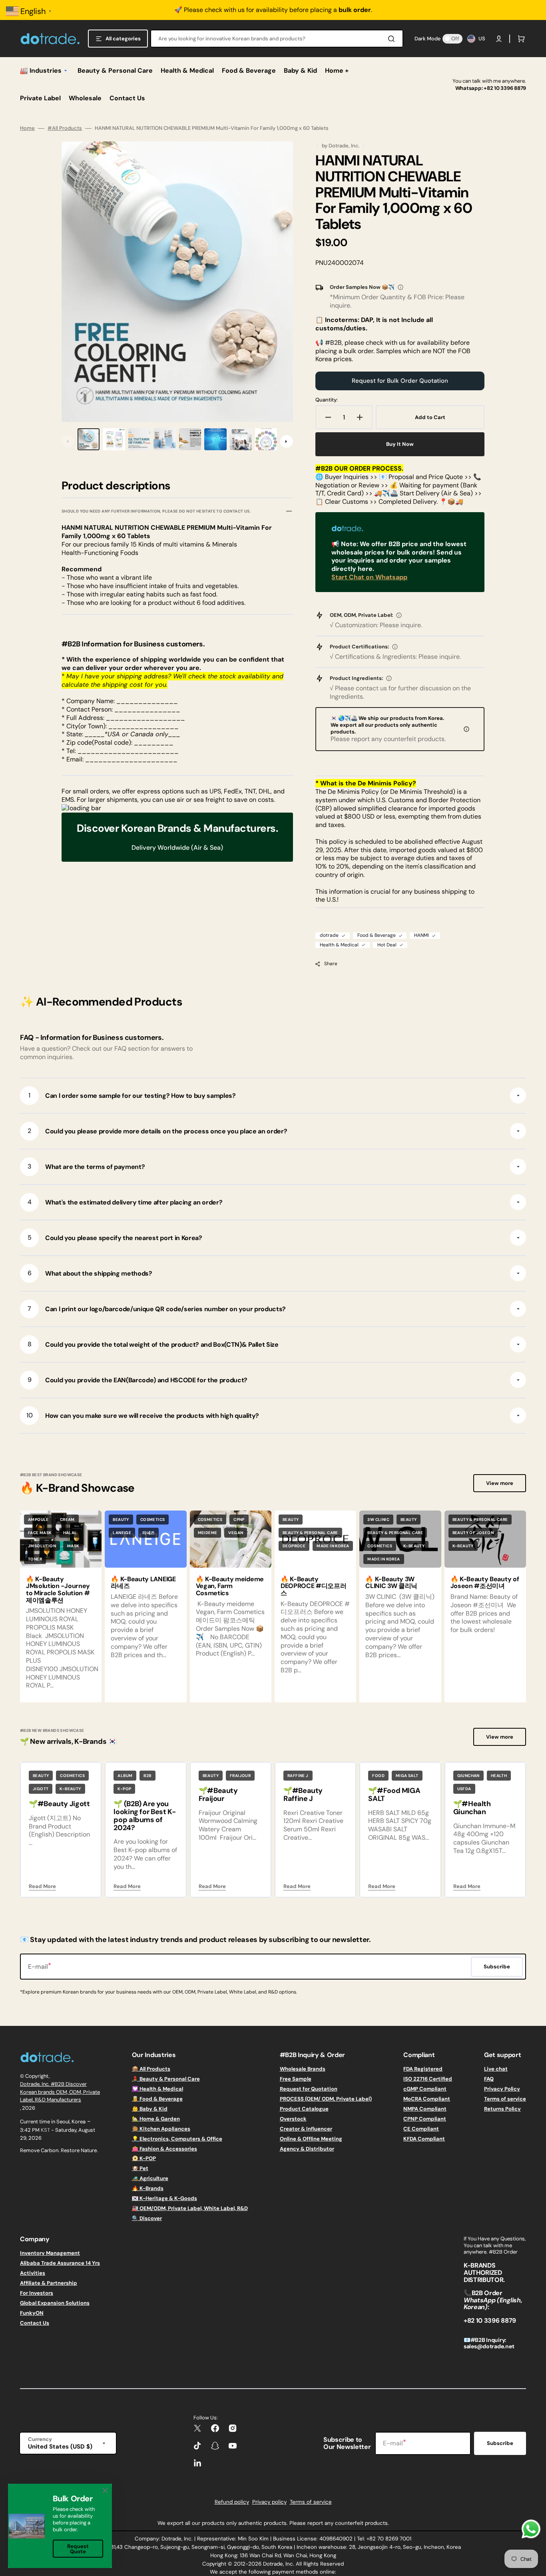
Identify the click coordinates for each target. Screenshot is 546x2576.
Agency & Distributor (307, 2149)
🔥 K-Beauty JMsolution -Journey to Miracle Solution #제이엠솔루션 (58, 1590)
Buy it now (400, 444)
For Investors (37, 2293)
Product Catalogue (304, 2109)
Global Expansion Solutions (55, 2303)
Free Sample (296, 2079)
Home (27, 128)
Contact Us (35, 2323)
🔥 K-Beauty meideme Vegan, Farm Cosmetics (230, 1586)
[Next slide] (287, 441)
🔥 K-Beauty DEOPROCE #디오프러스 (314, 1586)
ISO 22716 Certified (428, 2079)
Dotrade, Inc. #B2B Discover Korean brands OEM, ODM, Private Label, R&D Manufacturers (60, 2092)
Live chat (496, 2069)
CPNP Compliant (425, 2119)
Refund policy (232, 2502)
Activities (33, 2273)
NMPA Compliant (425, 2109)
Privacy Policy (502, 2089)
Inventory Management (50, 2253)
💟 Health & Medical (157, 2089)
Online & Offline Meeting (311, 2139)
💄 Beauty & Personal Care (166, 2079)
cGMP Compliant (425, 2089)
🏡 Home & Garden (156, 2119)
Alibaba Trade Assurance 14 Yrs (60, 2263)
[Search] (393, 39)
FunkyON (32, 2313)
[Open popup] (401, 287)
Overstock (293, 2119)
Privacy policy (269, 2502)
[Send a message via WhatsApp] (531, 2529)
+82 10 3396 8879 (505, 88)
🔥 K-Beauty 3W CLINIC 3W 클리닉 (391, 1583)
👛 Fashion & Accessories (164, 2149)
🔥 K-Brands (148, 2188)
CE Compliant (421, 2129)
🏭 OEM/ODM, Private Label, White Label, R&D (190, 2208)
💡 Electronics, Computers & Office (177, 2139)
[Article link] (61, 1606)
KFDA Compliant (424, 2139)
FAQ (489, 2079)
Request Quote (78, 2549)
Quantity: (327, 400)
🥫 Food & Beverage (157, 2099)
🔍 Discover (147, 2218)
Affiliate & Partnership (49, 2283)
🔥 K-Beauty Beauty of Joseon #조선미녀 (485, 1583)
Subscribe (500, 2443)
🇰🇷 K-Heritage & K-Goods (164, 2198)
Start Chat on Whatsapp (369, 577)
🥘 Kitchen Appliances (161, 2129)
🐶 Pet (140, 2168)
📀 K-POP (144, 2158)
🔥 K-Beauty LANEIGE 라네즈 (143, 1583)
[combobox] (277, 39)
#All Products (65, 128)
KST (45, 2130)
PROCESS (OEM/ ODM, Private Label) (326, 2099)
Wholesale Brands (303, 2069)
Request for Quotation (309, 2089)
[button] (499, 39)
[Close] (105, 2491)
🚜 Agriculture (150, 2178)
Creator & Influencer (306, 2129)
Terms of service (505, 2099)
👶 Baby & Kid (150, 2109)
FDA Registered (423, 2069)
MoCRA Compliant (427, 2099)
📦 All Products (151, 2069)
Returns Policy (502, 2109)
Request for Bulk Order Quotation (400, 381)
